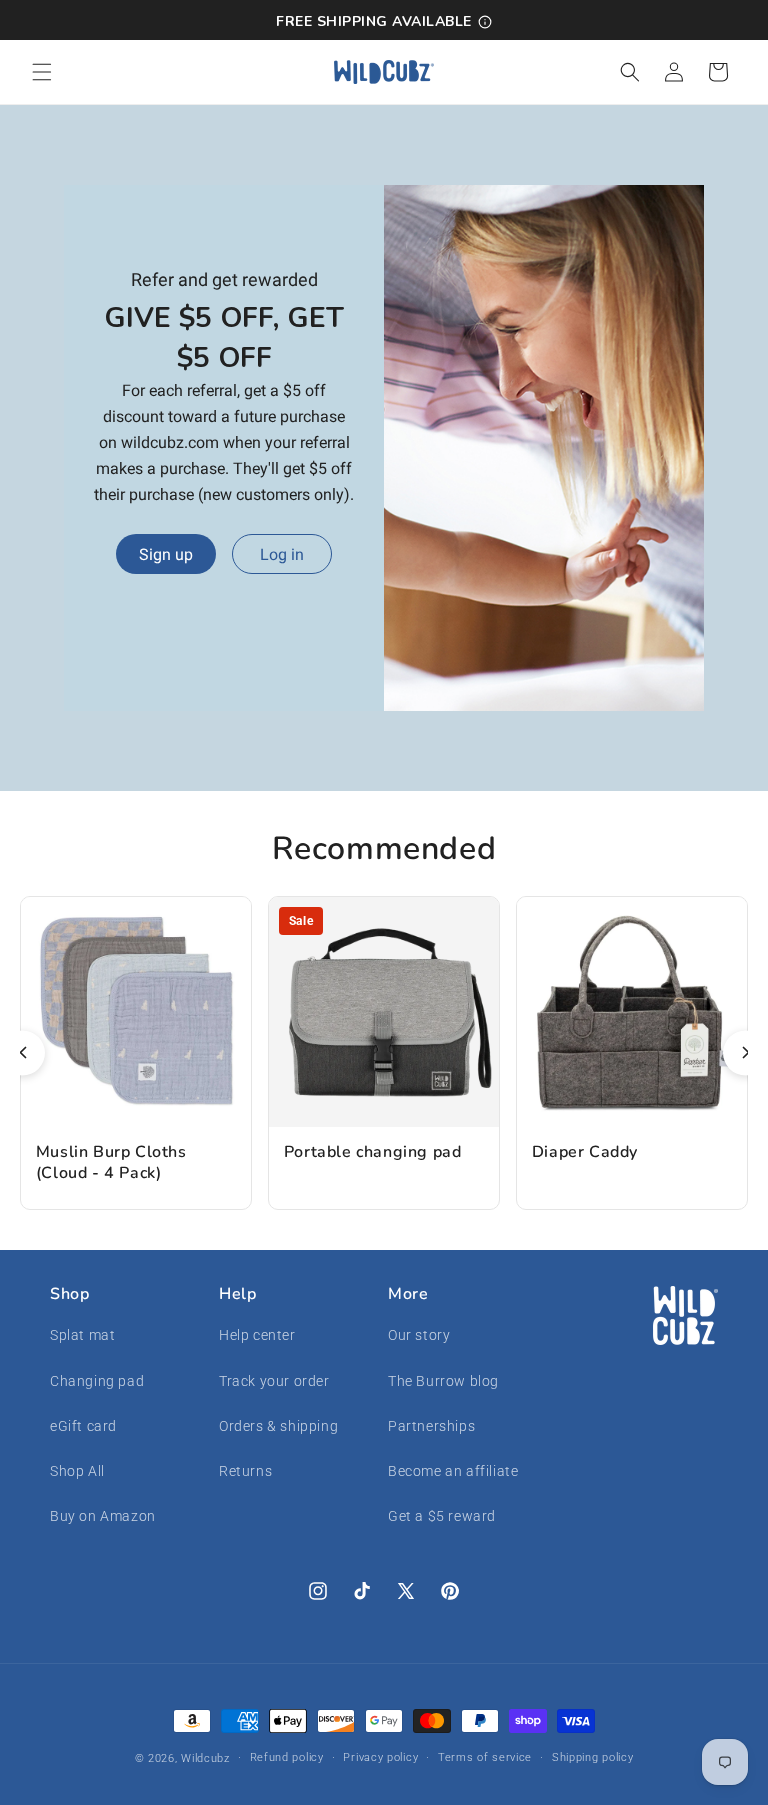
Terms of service (485, 1757)
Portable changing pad (373, 1152)
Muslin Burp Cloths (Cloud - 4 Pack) (111, 1162)
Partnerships (431, 1426)
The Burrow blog (443, 1381)
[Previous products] (22, 1052)
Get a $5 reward (442, 1516)
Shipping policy (593, 1757)
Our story (419, 1335)
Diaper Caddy (585, 1152)
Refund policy (287, 1757)
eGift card (83, 1426)
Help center (257, 1335)
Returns (245, 1471)
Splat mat (82, 1335)
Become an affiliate (453, 1471)
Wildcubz (205, 1758)
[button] (42, 72)
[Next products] (745, 1052)
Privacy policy (380, 1757)
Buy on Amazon (103, 1516)
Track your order (274, 1381)
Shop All (77, 1471)
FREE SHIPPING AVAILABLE (374, 21)
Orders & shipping (278, 1426)
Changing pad (97, 1381)
